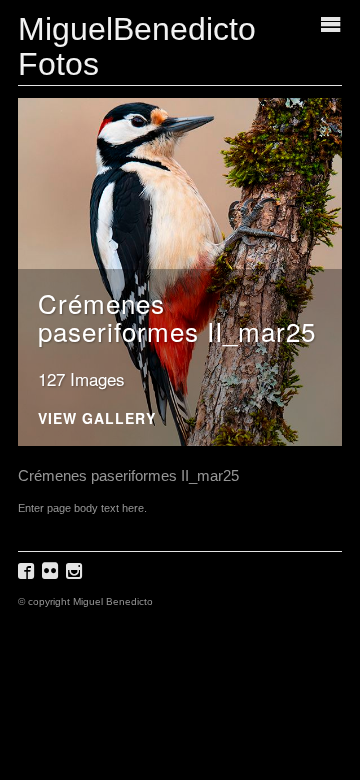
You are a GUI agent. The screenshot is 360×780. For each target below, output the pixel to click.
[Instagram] (76, 577)
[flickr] (52, 577)
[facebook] (28, 577)
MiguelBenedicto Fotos (137, 46)
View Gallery (97, 419)
